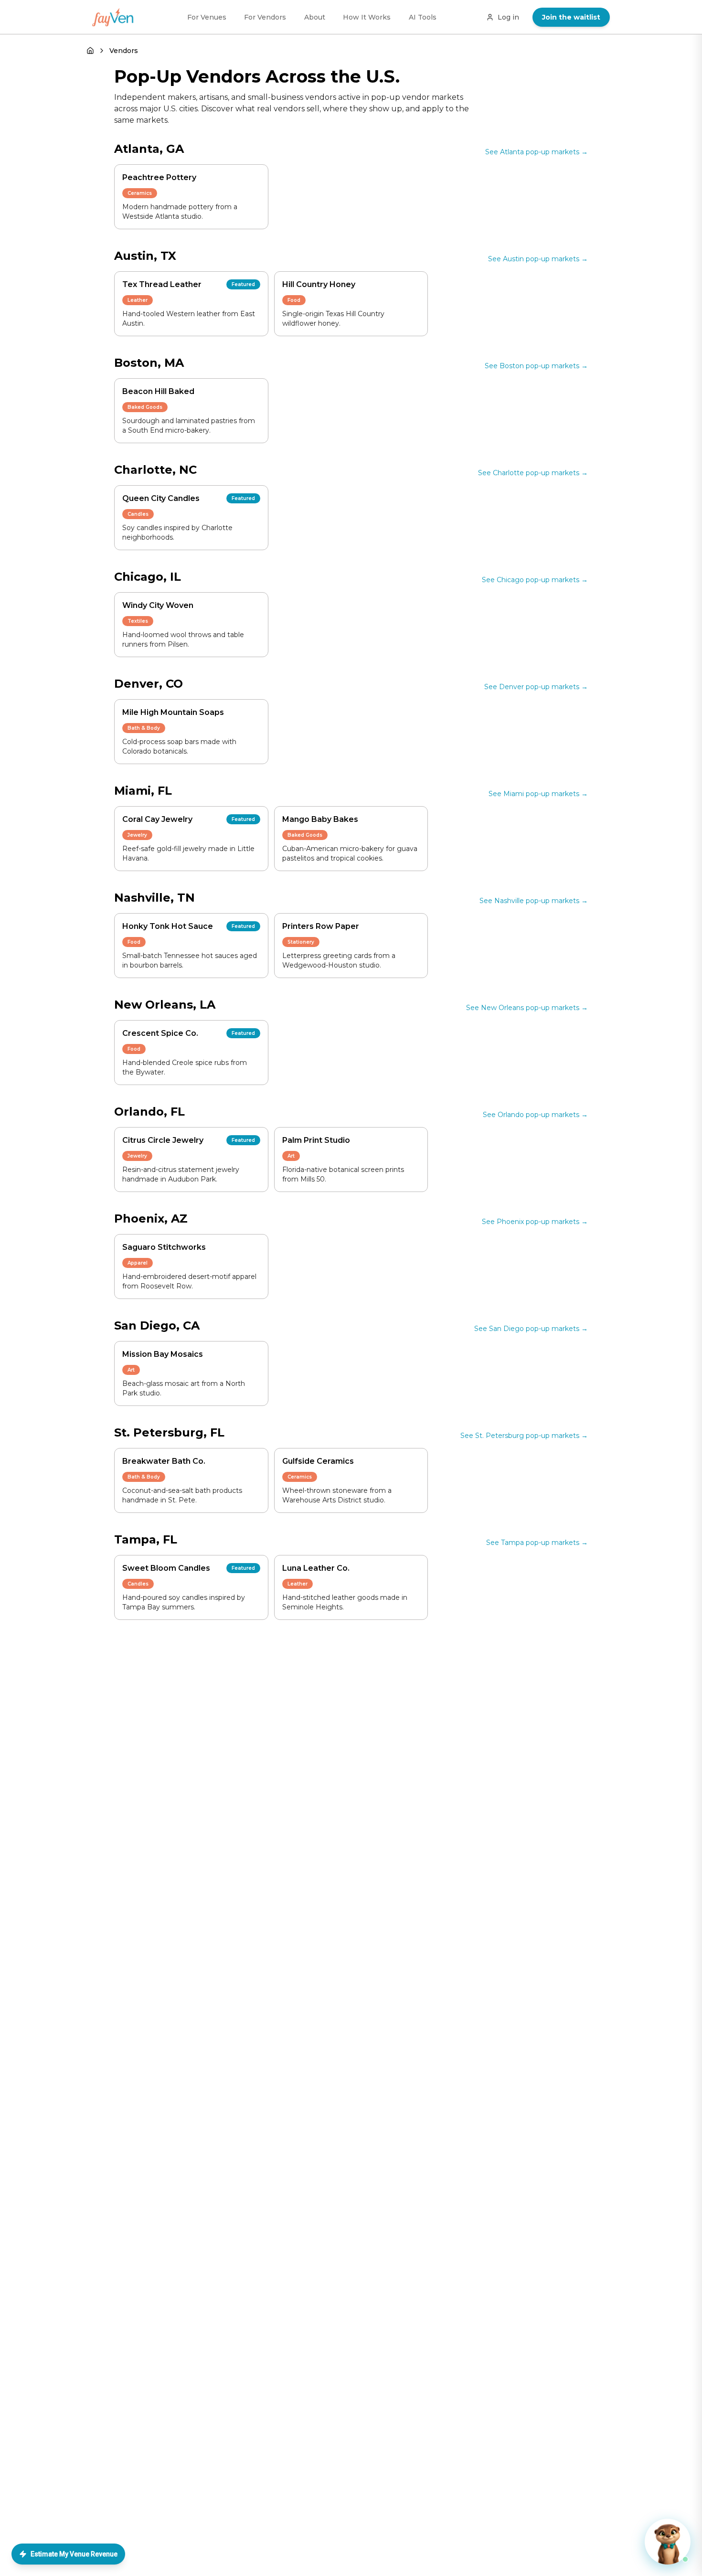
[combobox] (351, 1295)
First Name (275, 1246)
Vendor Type (278, 1352)
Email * (270, 1315)
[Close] (441, 1171)
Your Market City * (292, 1280)
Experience (370, 1352)
